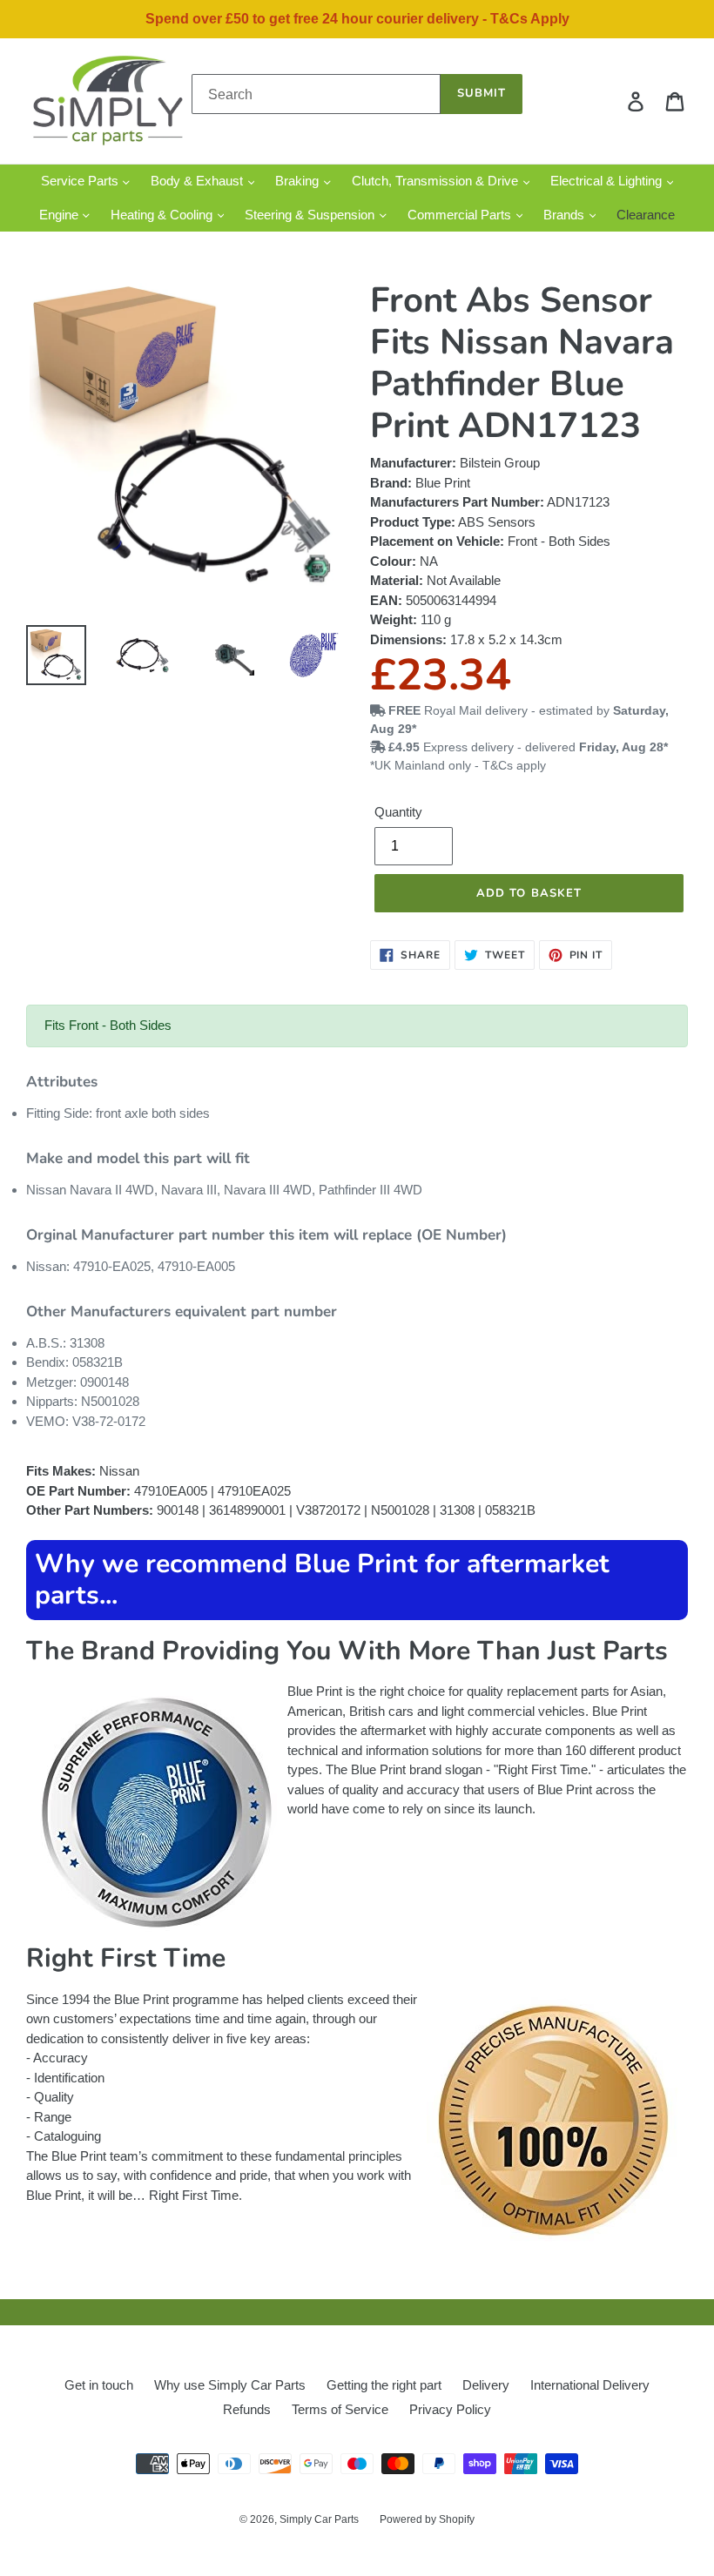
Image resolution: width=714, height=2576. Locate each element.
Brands (566, 215)
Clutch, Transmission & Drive (437, 181)
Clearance (646, 215)
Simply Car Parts (319, 2519)
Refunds (247, 2409)
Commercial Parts (461, 215)
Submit (482, 93)
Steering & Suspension (311, 215)
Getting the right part (384, 2385)
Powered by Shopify (427, 2519)
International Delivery (590, 2385)
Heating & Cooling (163, 215)
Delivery (486, 2385)
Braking (299, 181)
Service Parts (81, 181)
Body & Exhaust (199, 181)
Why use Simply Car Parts (230, 2385)
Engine (61, 215)
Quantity (398, 812)
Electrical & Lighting (608, 181)
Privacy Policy (450, 2409)
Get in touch (99, 2385)
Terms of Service (340, 2409)
